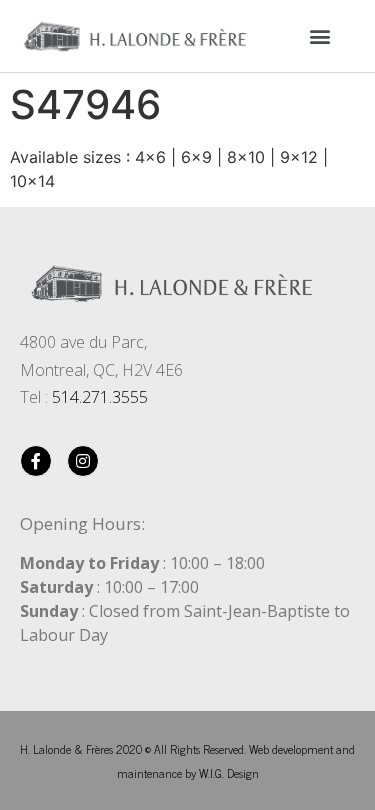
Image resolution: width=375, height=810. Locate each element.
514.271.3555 (100, 397)
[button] (319, 35)
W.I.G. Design (229, 773)
